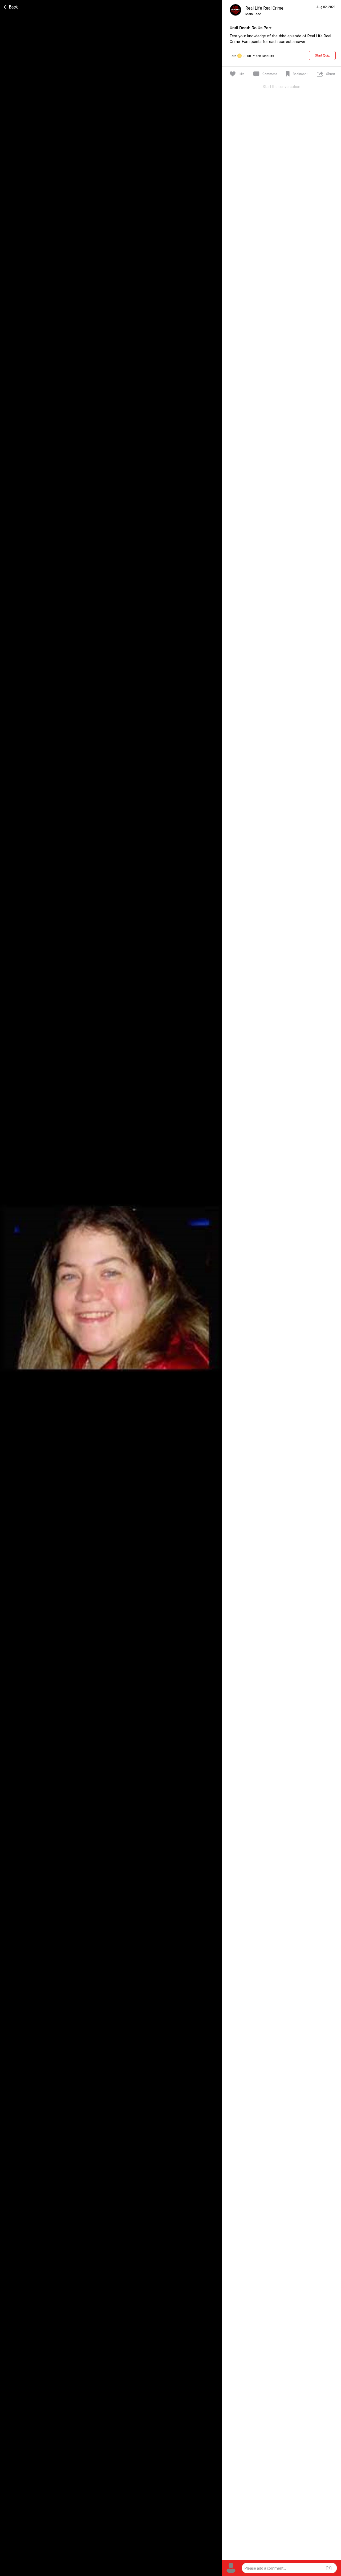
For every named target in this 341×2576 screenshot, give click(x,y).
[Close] (11, 6)
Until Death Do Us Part (251, 28)
